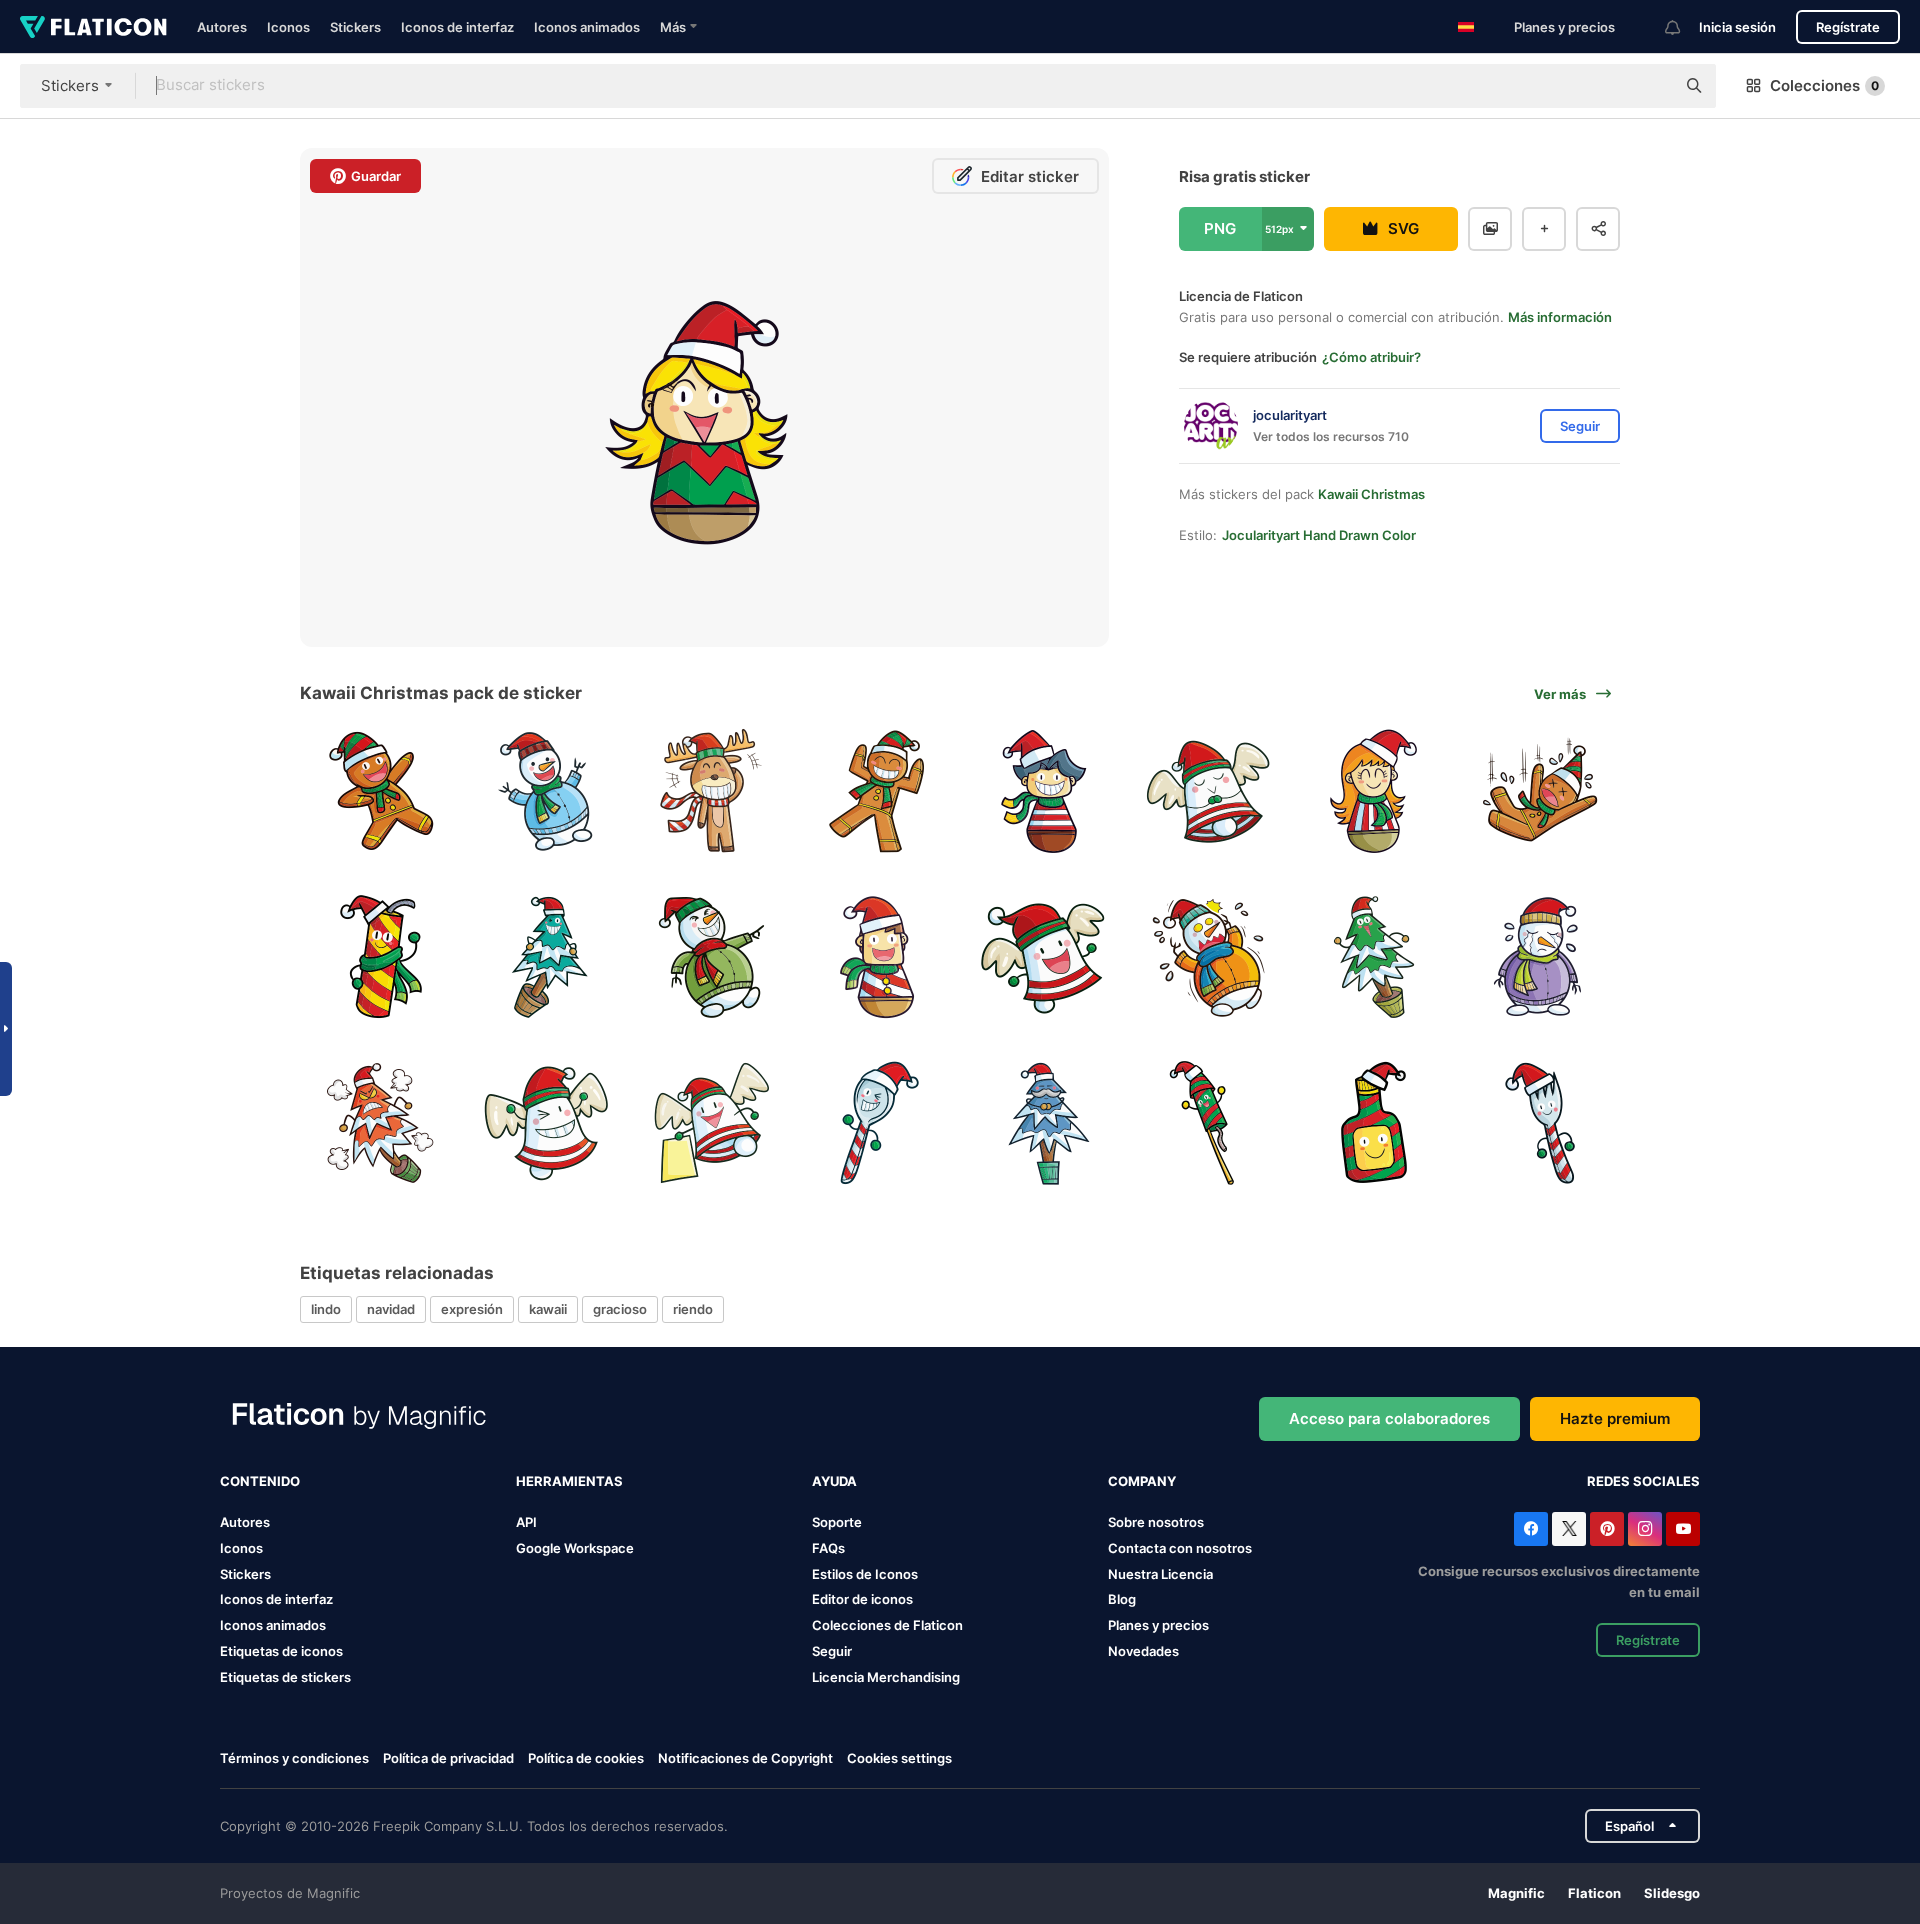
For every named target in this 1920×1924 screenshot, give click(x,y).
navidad (391, 1309)
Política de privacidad (448, 1758)
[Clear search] (1650, 86)
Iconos (288, 27)
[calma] (1043, 1122)
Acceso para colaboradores (1389, 1418)
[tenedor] (1539, 1122)
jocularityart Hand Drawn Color (1319, 535)
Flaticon (1594, 1893)
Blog (1122, 1599)
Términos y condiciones (294, 1758)
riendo (693, 1309)
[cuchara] (877, 1122)
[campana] (1208, 791)
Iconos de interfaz (457, 27)
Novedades (1143, 1651)
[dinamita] (380, 957)
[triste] (1539, 957)
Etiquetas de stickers (285, 1677)
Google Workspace (575, 1548)
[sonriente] (1043, 791)
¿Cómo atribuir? (1371, 357)
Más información (1560, 317)
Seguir (832, 1651)
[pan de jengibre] (380, 791)
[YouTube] (1683, 1529)
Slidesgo (1672, 1893)
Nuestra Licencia (1160, 1574)
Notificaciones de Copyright (745, 1758)
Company (1142, 1481)
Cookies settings (899, 1758)
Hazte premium (1615, 1418)
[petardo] (1208, 1122)
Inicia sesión (1737, 27)
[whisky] (1374, 1122)
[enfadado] (380, 1122)
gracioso (620, 1309)
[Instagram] (1645, 1529)
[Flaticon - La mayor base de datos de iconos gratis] (93, 27)
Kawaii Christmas (1371, 494)
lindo (326, 1309)
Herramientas (569, 1481)
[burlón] (711, 957)
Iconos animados (587, 27)
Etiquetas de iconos (281, 1651)
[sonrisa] (711, 791)
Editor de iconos (862, 1599)
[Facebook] (1531, 1529)
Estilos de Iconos (865, 1574)
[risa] (877, 957)
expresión (472, 1309)
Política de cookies (586, 1758)
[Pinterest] (1607, 1529)
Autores (222, 27)
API (526, 1522)
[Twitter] (1569, 1529)
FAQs (828, 1548)
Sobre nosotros (1156, 1522)
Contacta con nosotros (1180, 1548)
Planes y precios (1564, 27)
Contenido (260, 1481)
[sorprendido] (1208, 957)
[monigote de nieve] (546, 791)
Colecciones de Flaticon (887, 1625)
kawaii (548, 1309)
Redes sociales (1643, 1481)
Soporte (837, 1522)
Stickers (355, 27)
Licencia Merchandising (886, 1677)
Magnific (1516, 1893)
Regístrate (1848, 27)
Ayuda (834, 1481)
